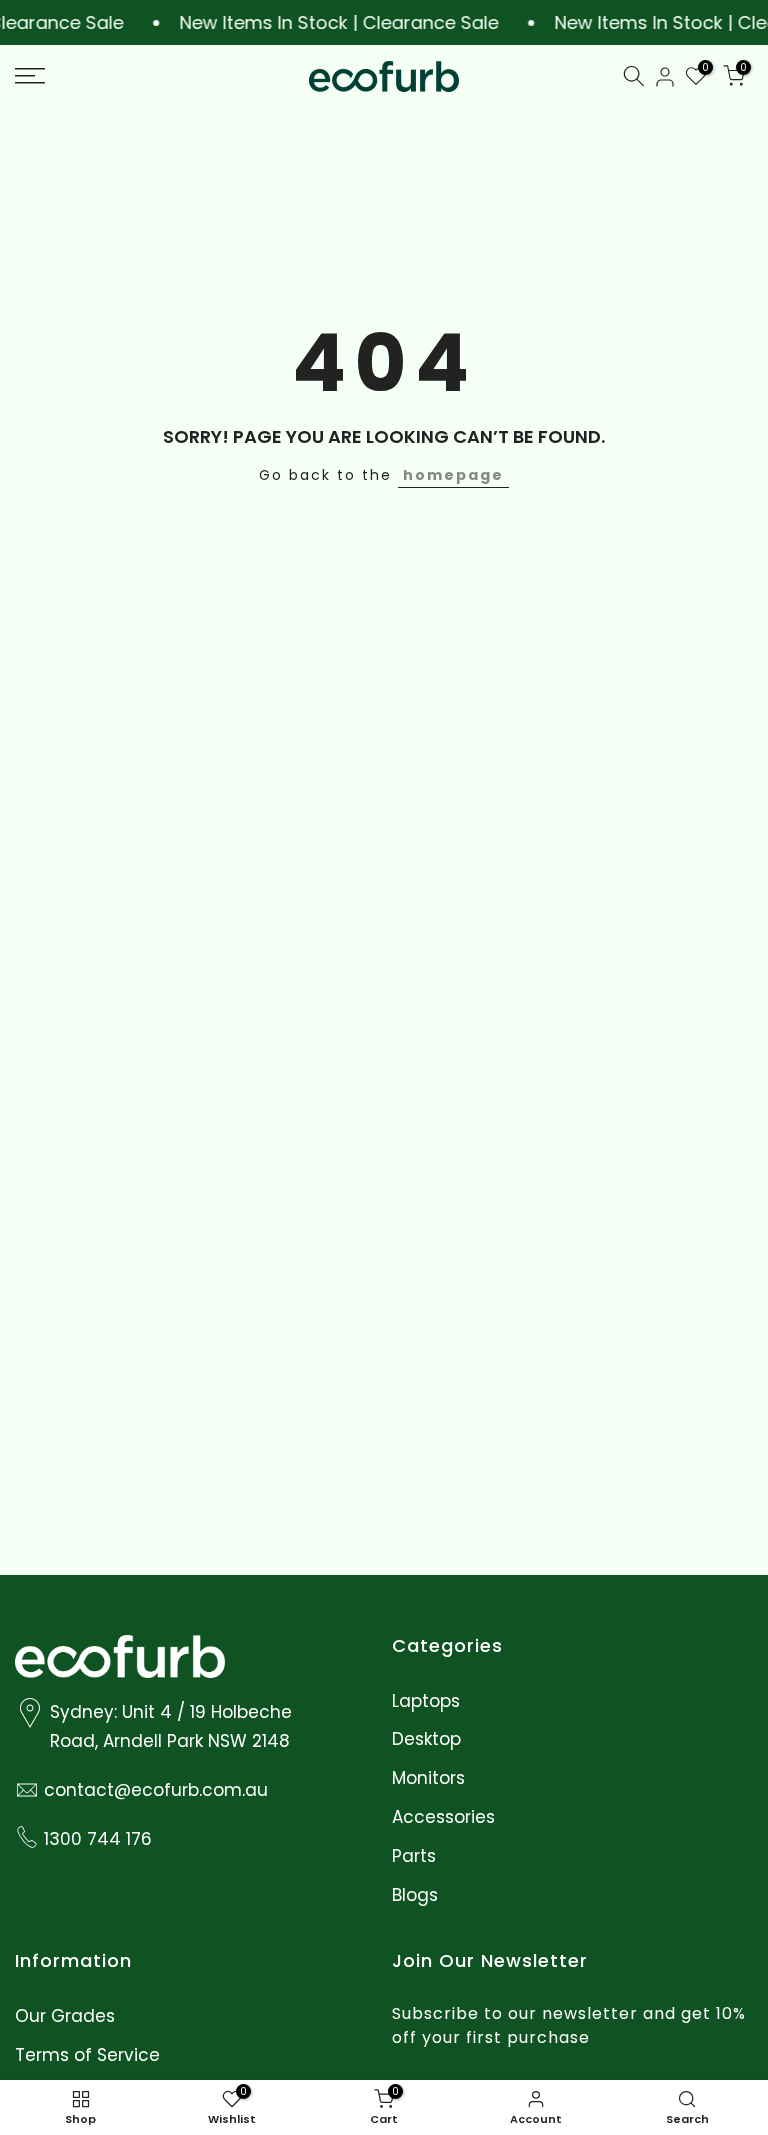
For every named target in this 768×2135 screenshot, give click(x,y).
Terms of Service (87, 2055)
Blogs (415, 1895)
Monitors (428, 1778)
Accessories (443, 1817)
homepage (453, 475)
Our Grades (65, 2016)
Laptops (426, 1701)
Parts (414, 1856)
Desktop (426, 1739)
